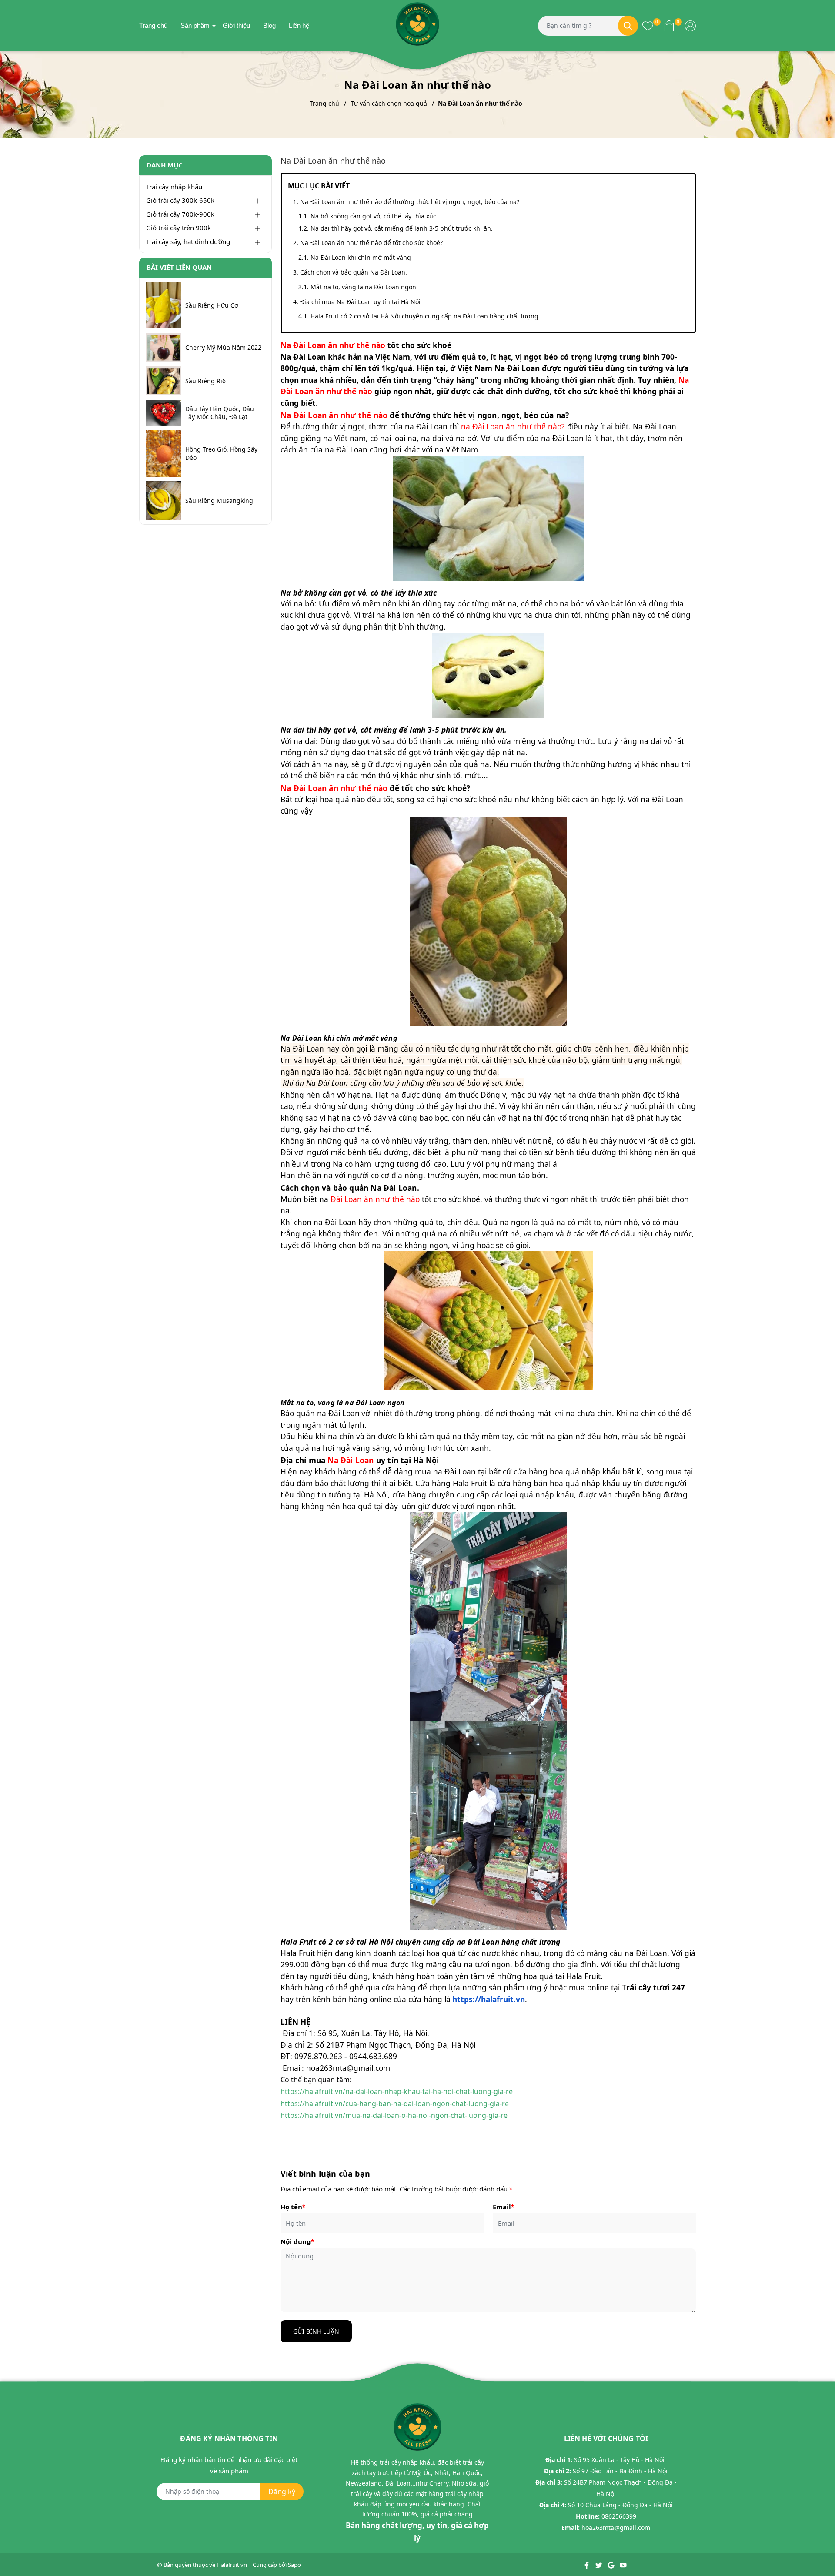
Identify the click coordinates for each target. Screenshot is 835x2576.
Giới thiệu (236, 25)
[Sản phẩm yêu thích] (648, 25)
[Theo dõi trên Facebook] (587, 2565)
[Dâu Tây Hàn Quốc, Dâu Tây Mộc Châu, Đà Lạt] (164, 413)
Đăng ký (282, 2492)
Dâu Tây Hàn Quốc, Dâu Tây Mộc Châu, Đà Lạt (220, 413)
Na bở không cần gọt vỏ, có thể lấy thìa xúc (373, 216)
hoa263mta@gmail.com (616, 2527)
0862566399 (619, 2516)
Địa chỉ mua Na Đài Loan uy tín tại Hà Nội (360, 302)
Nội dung (297, 2241)
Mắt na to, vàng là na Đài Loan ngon (363, 287)
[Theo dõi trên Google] (612, 2565)
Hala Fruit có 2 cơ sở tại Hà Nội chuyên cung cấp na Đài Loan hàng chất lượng (424, 316)
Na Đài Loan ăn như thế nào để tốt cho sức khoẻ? (371, 243)
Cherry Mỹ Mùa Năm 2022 (223, 348)
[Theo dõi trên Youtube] (623, 2565)
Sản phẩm (195, 25)
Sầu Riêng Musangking (219, 501)
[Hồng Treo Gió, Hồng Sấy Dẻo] (164, 454)
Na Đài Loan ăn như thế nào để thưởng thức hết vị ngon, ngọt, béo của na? (410, 202)
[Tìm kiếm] (628, 26)
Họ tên (293, 2207)
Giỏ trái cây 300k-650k (180, 200)
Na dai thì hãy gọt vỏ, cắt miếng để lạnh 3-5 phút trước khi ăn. (402, 228)
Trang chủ (153, 25)
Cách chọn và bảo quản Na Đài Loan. (354, 272)
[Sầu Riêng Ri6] (164, 381)
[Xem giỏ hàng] (669, 25)
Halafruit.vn (232, 2565)
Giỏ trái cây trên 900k (179, 228)
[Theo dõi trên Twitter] (600, 2565)
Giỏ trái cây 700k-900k (180, 214)
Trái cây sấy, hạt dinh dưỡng (188, 241)
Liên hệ (299, 25)
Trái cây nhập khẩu (174, 187)
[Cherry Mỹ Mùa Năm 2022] (164, 347)
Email (503, 2207)
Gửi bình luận (316, 2331)
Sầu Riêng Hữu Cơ (212, 305)
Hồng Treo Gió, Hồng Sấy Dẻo (221, 453)
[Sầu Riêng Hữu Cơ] (164, 306)
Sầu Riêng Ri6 (205, 381)
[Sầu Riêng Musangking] (164, 501)
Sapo (294, 2565)
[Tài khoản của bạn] (690, 25)
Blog (269, 25)
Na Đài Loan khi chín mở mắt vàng (361, 257)
